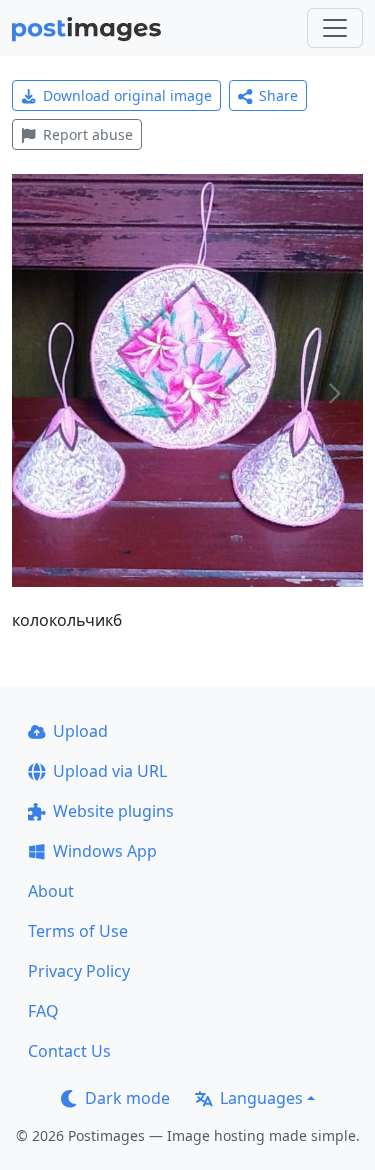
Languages (261, 1098)
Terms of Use (78, 931)
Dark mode (127, 1098)
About (51, 891)
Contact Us (69, 1051)
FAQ (43, 1011)
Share (278, 95)
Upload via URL (110, 771)
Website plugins (113, 811)
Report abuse (88, 134)
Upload (80, 731)
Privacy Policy (79, 971)
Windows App (105, 851)
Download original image (127, 95)
